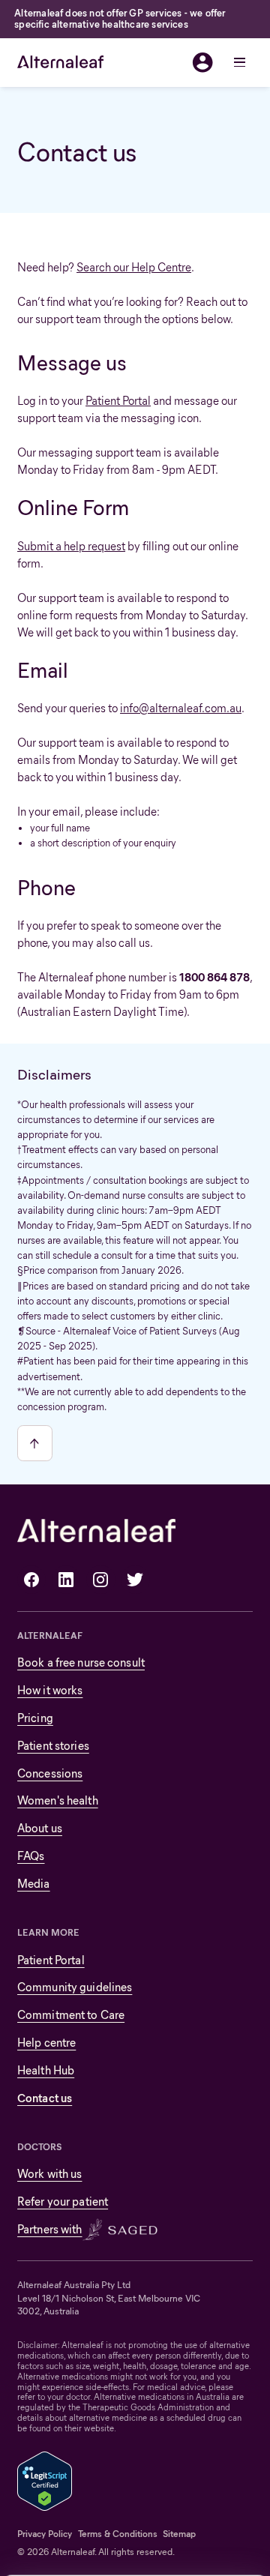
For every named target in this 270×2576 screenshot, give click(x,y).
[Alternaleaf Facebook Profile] (31, 1580)
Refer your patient (63, 2202)
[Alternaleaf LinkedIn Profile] (66, 1580)
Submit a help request (71, 546)
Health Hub (46, 2070)
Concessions (50, 1773)
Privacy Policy (45, 2534)
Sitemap (179, 2534)
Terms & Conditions (118, 2534)
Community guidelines (75, 1987)
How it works (50, 1690)
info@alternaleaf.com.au (181, 708)
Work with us (49, 2174)
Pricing (35, 1718)
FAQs (31, 1856)
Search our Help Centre (134, 267)
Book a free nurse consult (81, 1662)
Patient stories (53, 1746)
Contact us (45, 2098)
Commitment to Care (71, 2015)
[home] (60, 62)
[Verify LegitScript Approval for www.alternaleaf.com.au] (45, 2480)
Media (34, 1884)
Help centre (46, 2043)
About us (40, 1828)
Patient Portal (118, 401)
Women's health (58, 1800)
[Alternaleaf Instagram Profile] (100, 1580)
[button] (238, 62)
